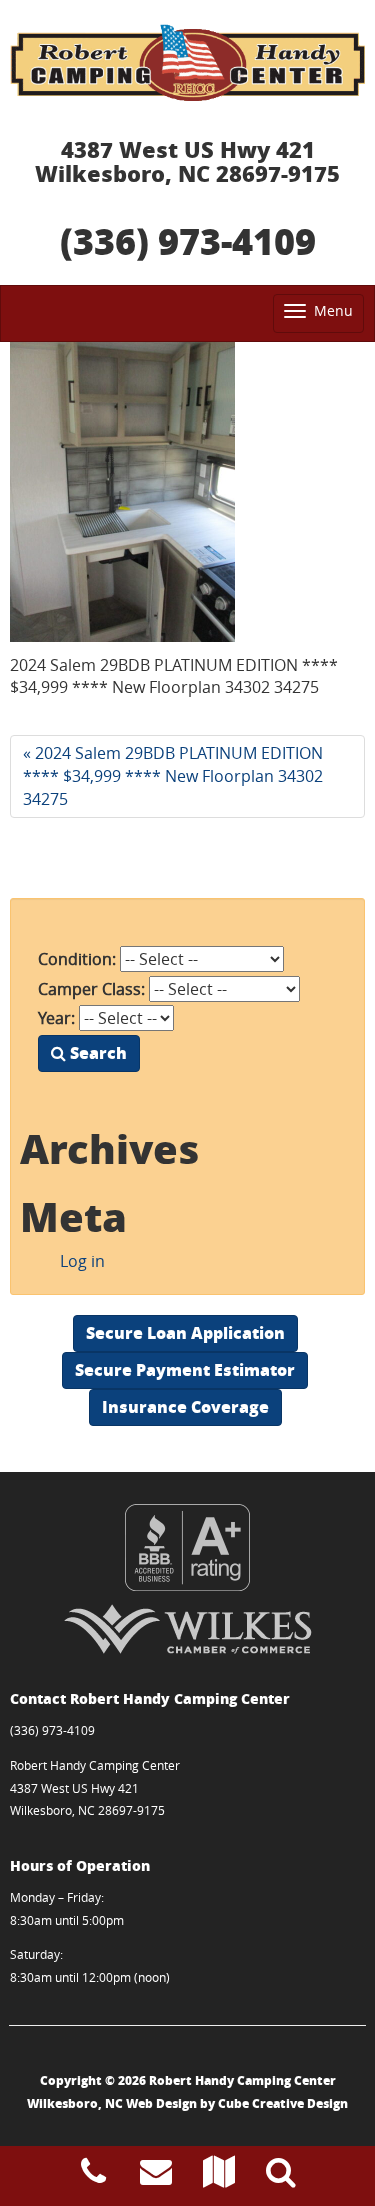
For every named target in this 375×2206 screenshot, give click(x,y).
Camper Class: (91, 989)
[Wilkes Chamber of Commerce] (187, 1629)
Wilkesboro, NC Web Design (112, 2103)
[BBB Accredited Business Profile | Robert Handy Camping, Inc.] (187, 1547)
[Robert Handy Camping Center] (187, 62)
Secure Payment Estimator (185, 1369)
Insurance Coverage (185, 1406)
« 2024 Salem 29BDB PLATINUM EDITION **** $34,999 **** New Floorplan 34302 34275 (173, 776)
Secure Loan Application (185, 1332)
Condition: (77, 959)
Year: (56, 1018)
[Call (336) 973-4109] (93, 2177)
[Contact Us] (156, 2177)
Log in (82, 1261)
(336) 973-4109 (188, 240)
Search (96, 1052)
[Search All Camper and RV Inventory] (281, 2177)
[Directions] (219, 2177)
